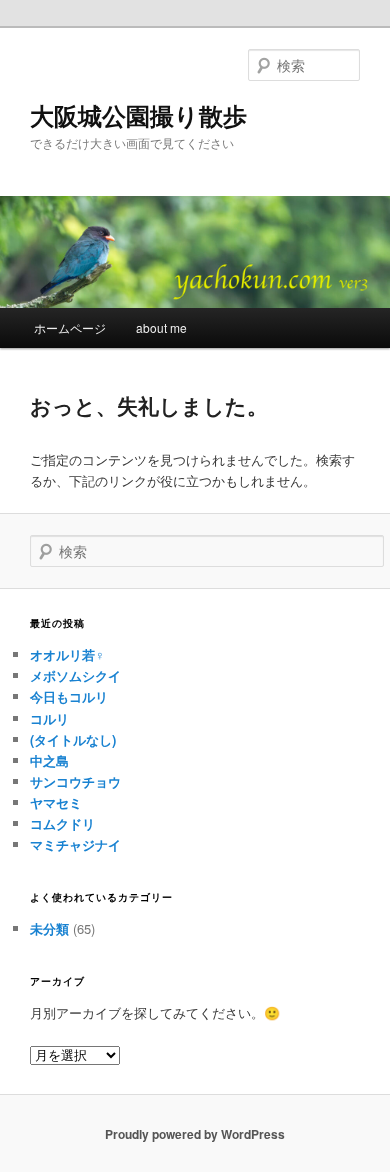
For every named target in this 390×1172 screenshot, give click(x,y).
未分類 (49, 928)
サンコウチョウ (75, 781)
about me (161, 327)
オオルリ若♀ (67, 654)
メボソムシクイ (75, 675)
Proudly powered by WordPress (195, 1134)
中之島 (49, 760)
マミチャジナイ (75, 844)
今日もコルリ (69, 696)
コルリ (49, 718)
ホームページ (70, 327)
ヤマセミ (56, 802)
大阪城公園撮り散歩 (138, 115)
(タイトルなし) (73, 739)
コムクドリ (62, 823)
